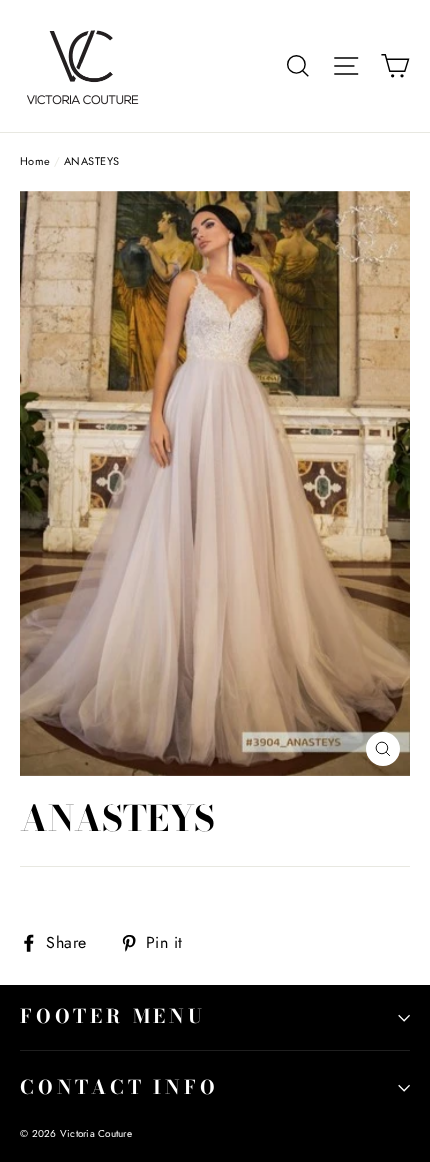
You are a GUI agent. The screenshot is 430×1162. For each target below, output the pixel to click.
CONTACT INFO (119, 1087)
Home (35, 161)
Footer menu (113, 1016)
